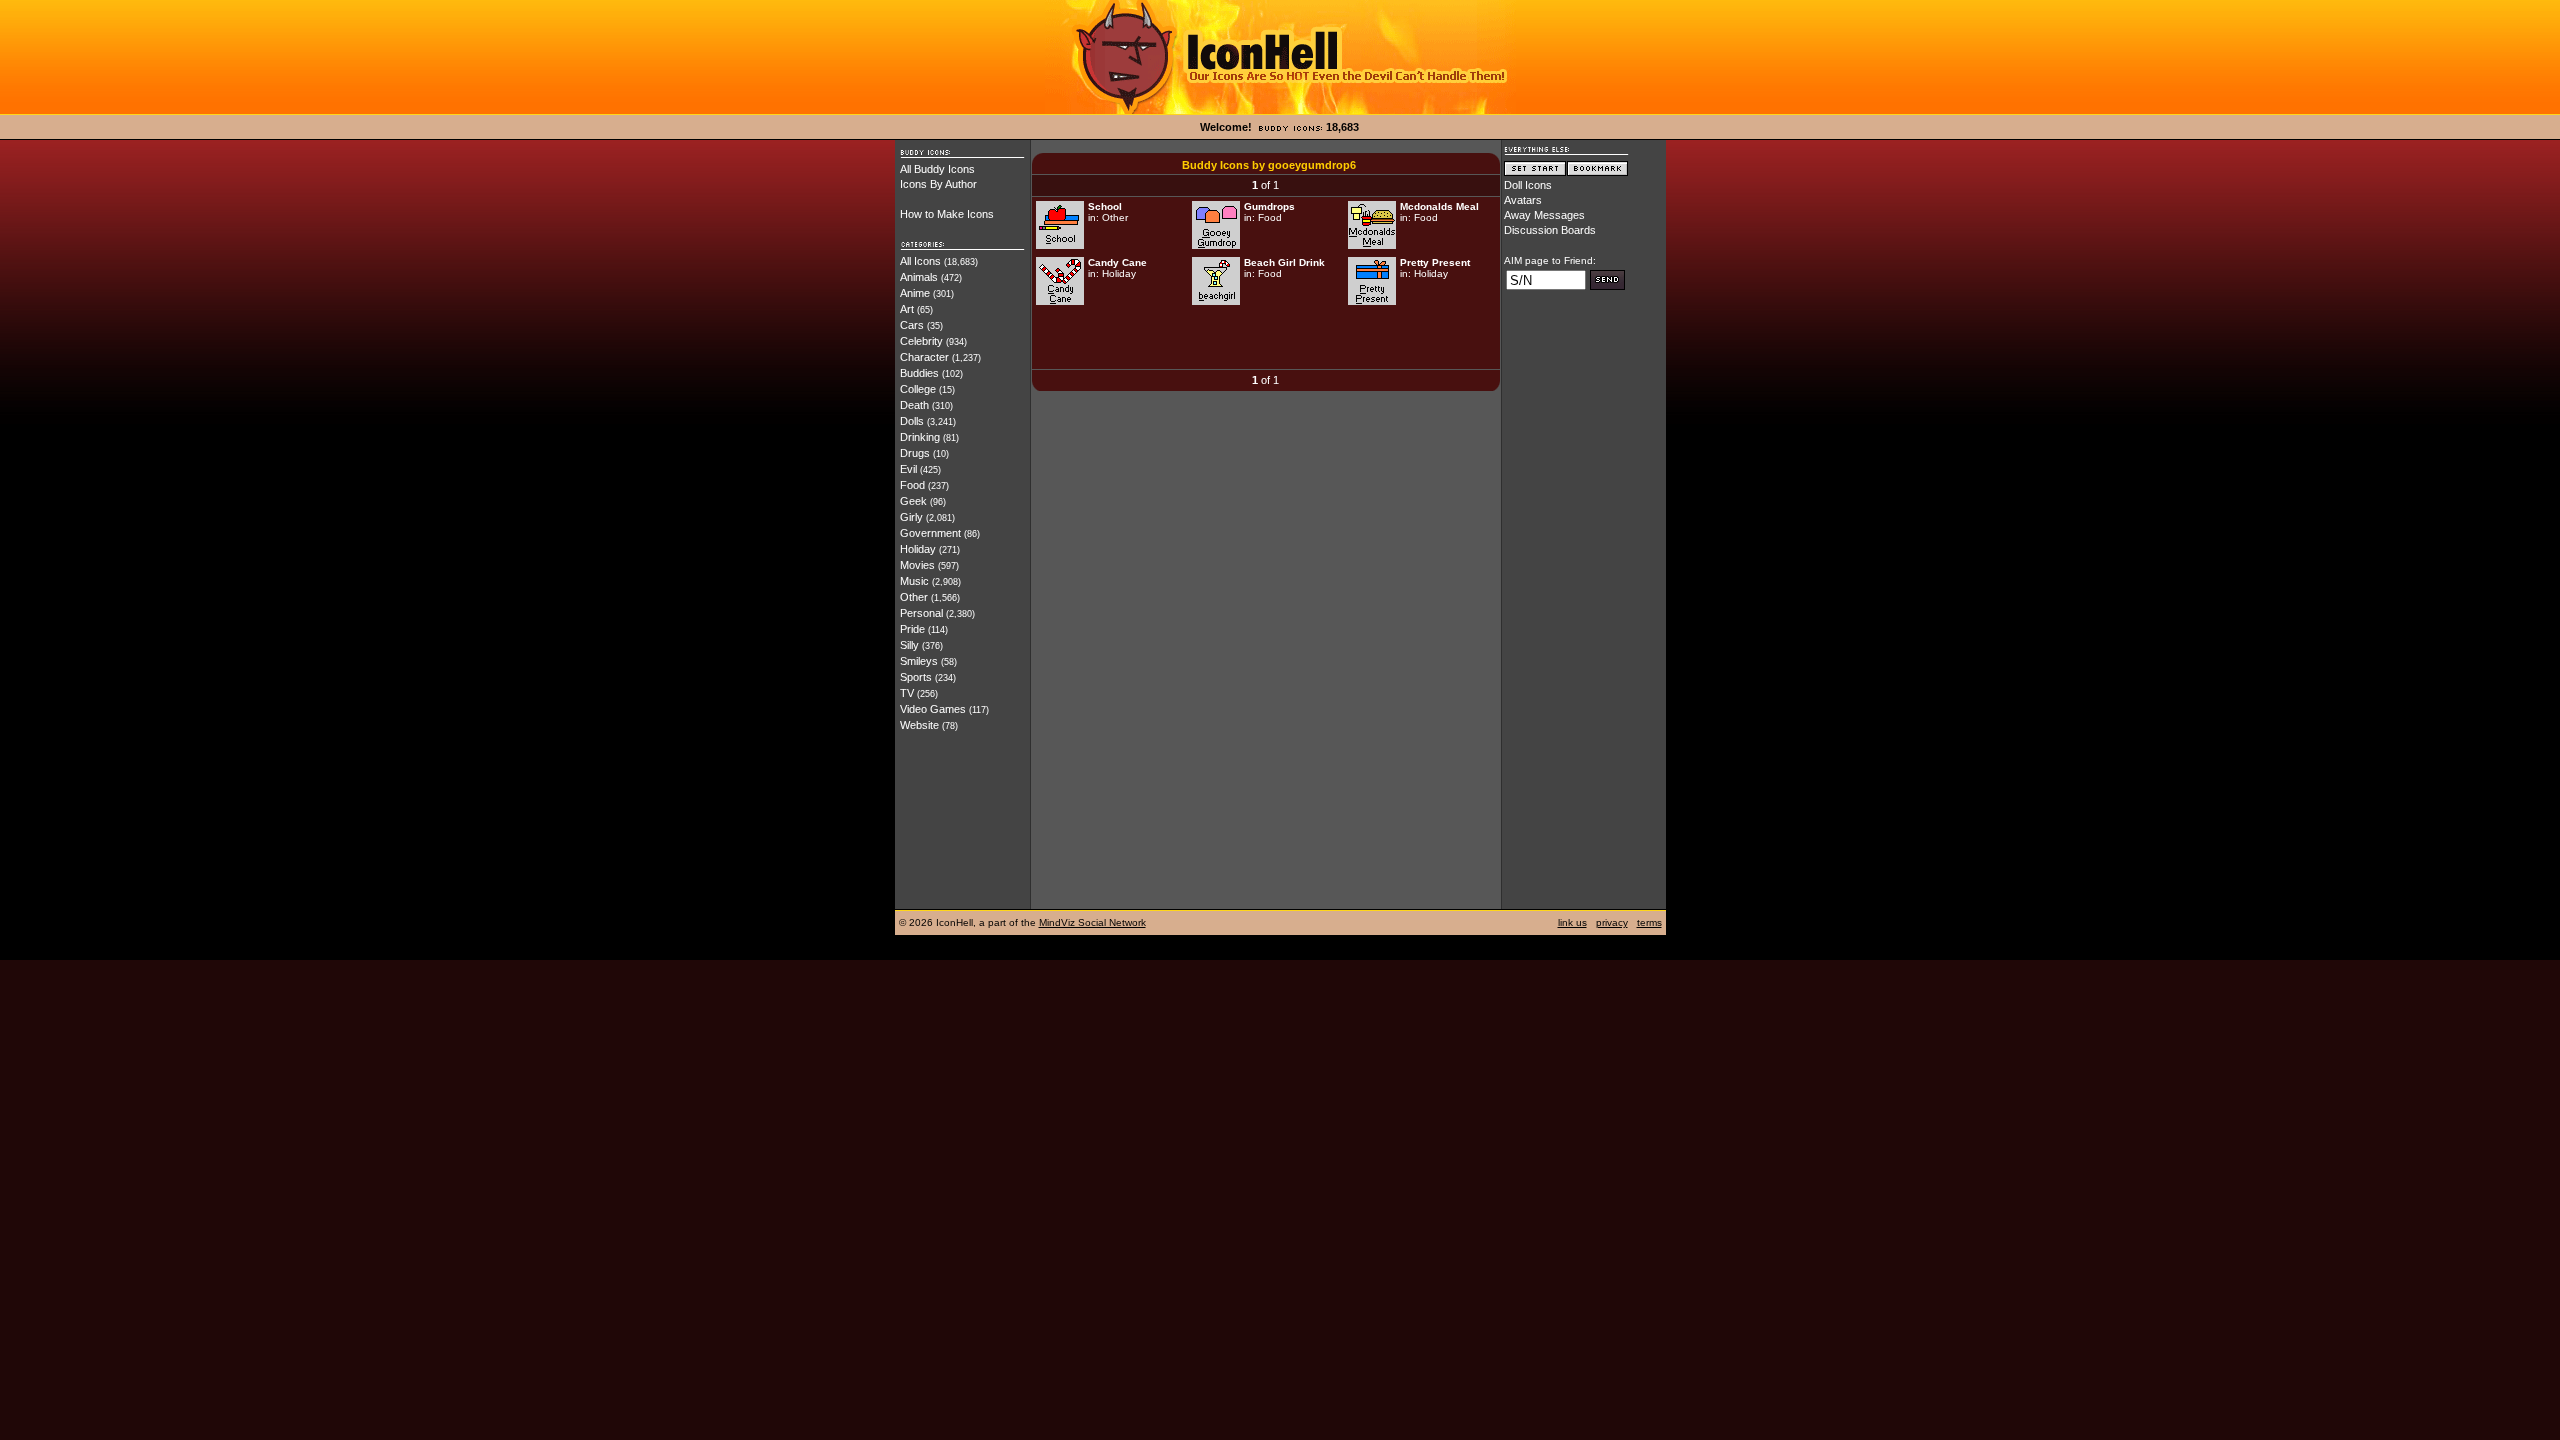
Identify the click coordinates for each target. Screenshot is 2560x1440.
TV (907, 693)
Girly (911, 517)
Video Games (933, 709)
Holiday (918, 549)
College (918, 389)
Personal (921, 613)
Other (914, 597)
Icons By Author (938, 184)
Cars (912, 325)
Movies (917, 565)
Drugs (915, 453)
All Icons (920, 261)
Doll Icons (1528, 185)
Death (914, 405)
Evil (908, 469)
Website (919, 725)
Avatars (1523, 200)
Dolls (912, 421)
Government (930, 533)
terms (1649, 922)
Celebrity (921, 341)
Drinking (920, 437)
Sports (916, 677)
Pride (912, 629)
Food (912, 485)
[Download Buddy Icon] (1060, 245)
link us (1572, 922)
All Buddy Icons (937, 169)
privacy (1612, 922)
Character (924, 357)
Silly (909, 645)
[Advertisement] (1266, 339)
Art (907, 309)
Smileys (919, 661)
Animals (919, 277)
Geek (913, 501)
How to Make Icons (947, 214)
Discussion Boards (1550, 230)
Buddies (919, 373)
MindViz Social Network (1092, 922)
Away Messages (1544, 215)
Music (914, 581)
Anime (915, 293)
